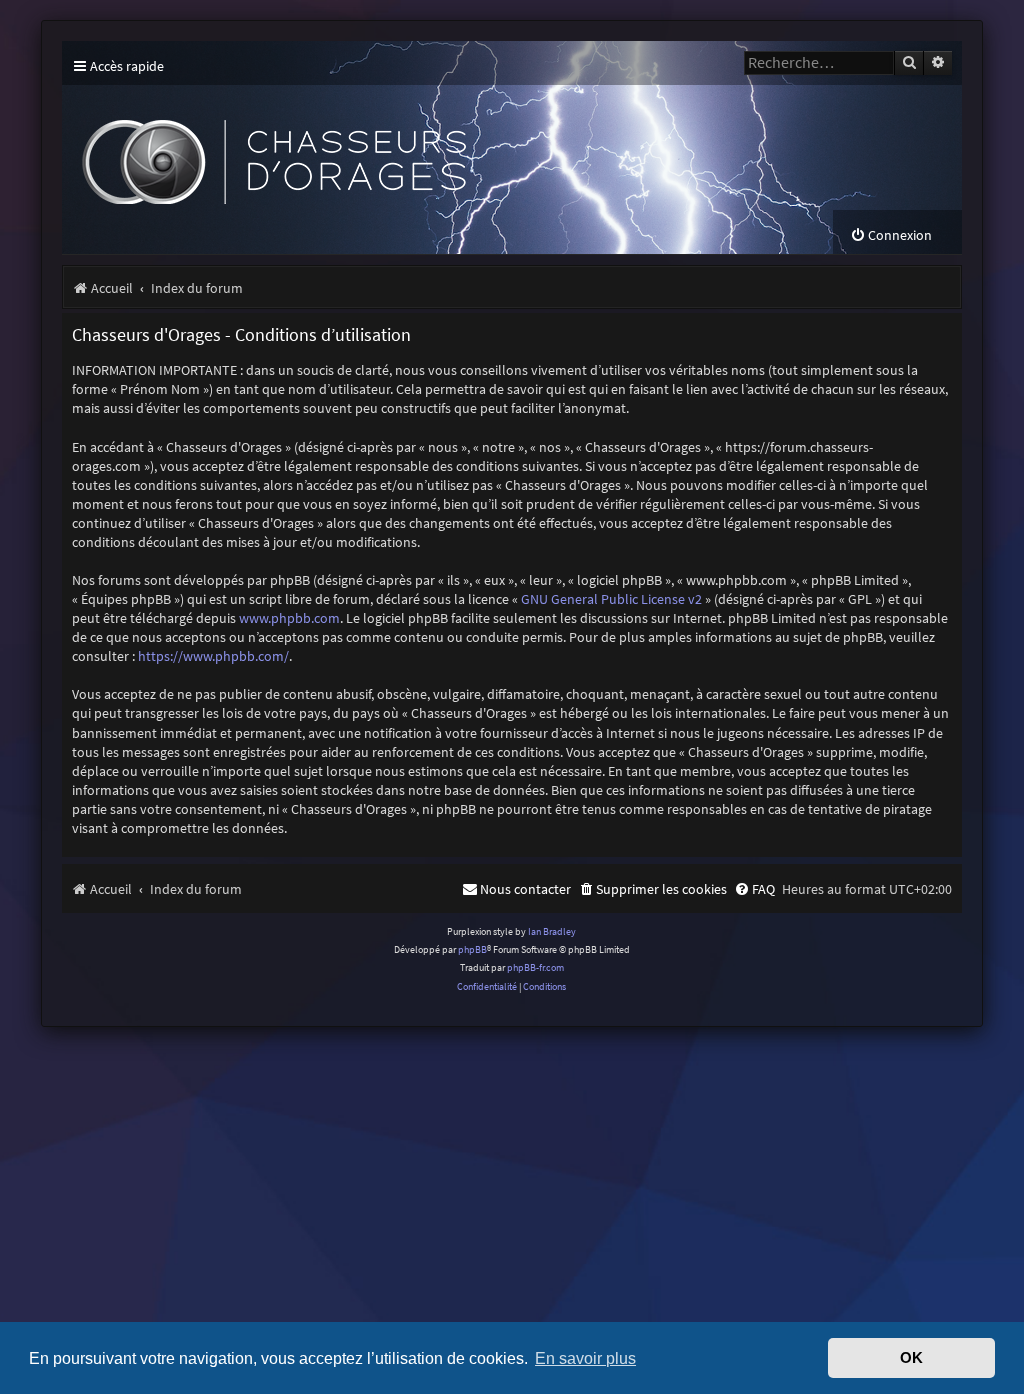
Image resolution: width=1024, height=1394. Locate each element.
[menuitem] (891, 235)
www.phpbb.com (289, 618)
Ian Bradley (552, 931)
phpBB (472, 949)
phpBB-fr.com (535, 967)
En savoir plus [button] (585, 1358)
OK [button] (911, 1358)
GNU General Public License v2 (611, 599)
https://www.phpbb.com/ (213, 656)
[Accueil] (432, 147)
